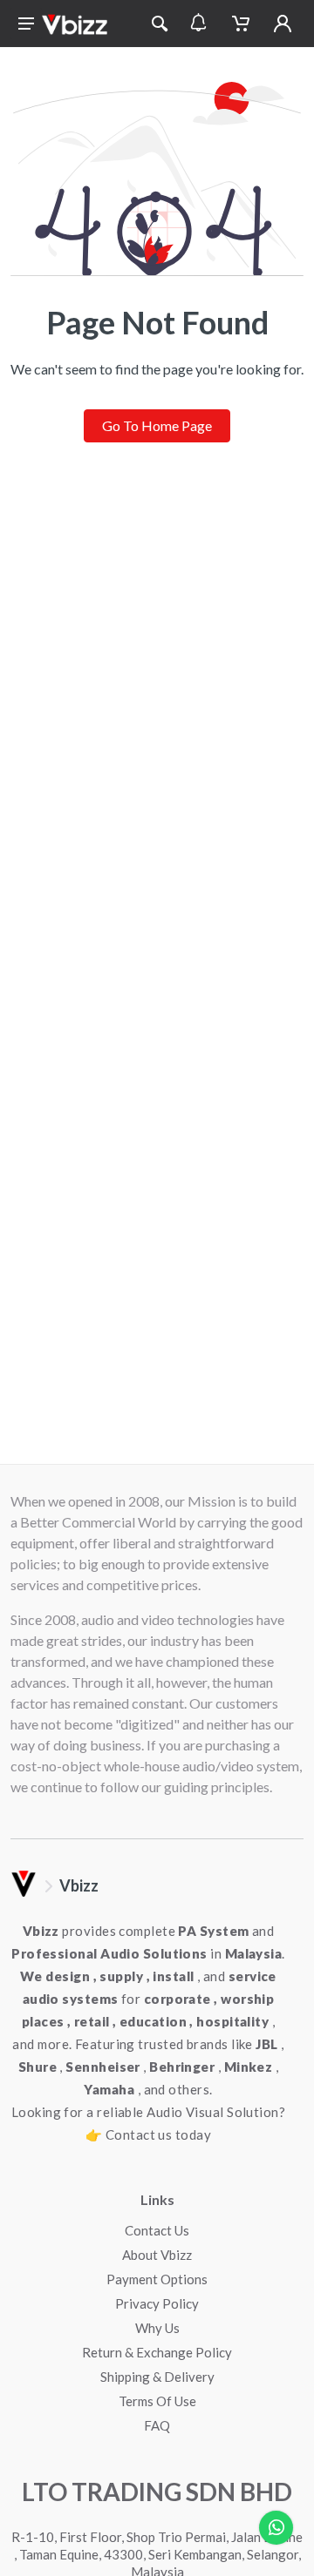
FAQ (157, 2425)
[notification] (198, 24)
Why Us (157, 2328)
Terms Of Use (157, 2401)
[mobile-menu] (26, 24)
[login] (283, 24)
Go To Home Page (157, 425)
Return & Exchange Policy (157, 2352)
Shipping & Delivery (157, 2377)
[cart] (241, 24)
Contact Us (157, 2230)
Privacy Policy (157, 2303)
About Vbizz (157, 2255)
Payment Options (157, 2279)
